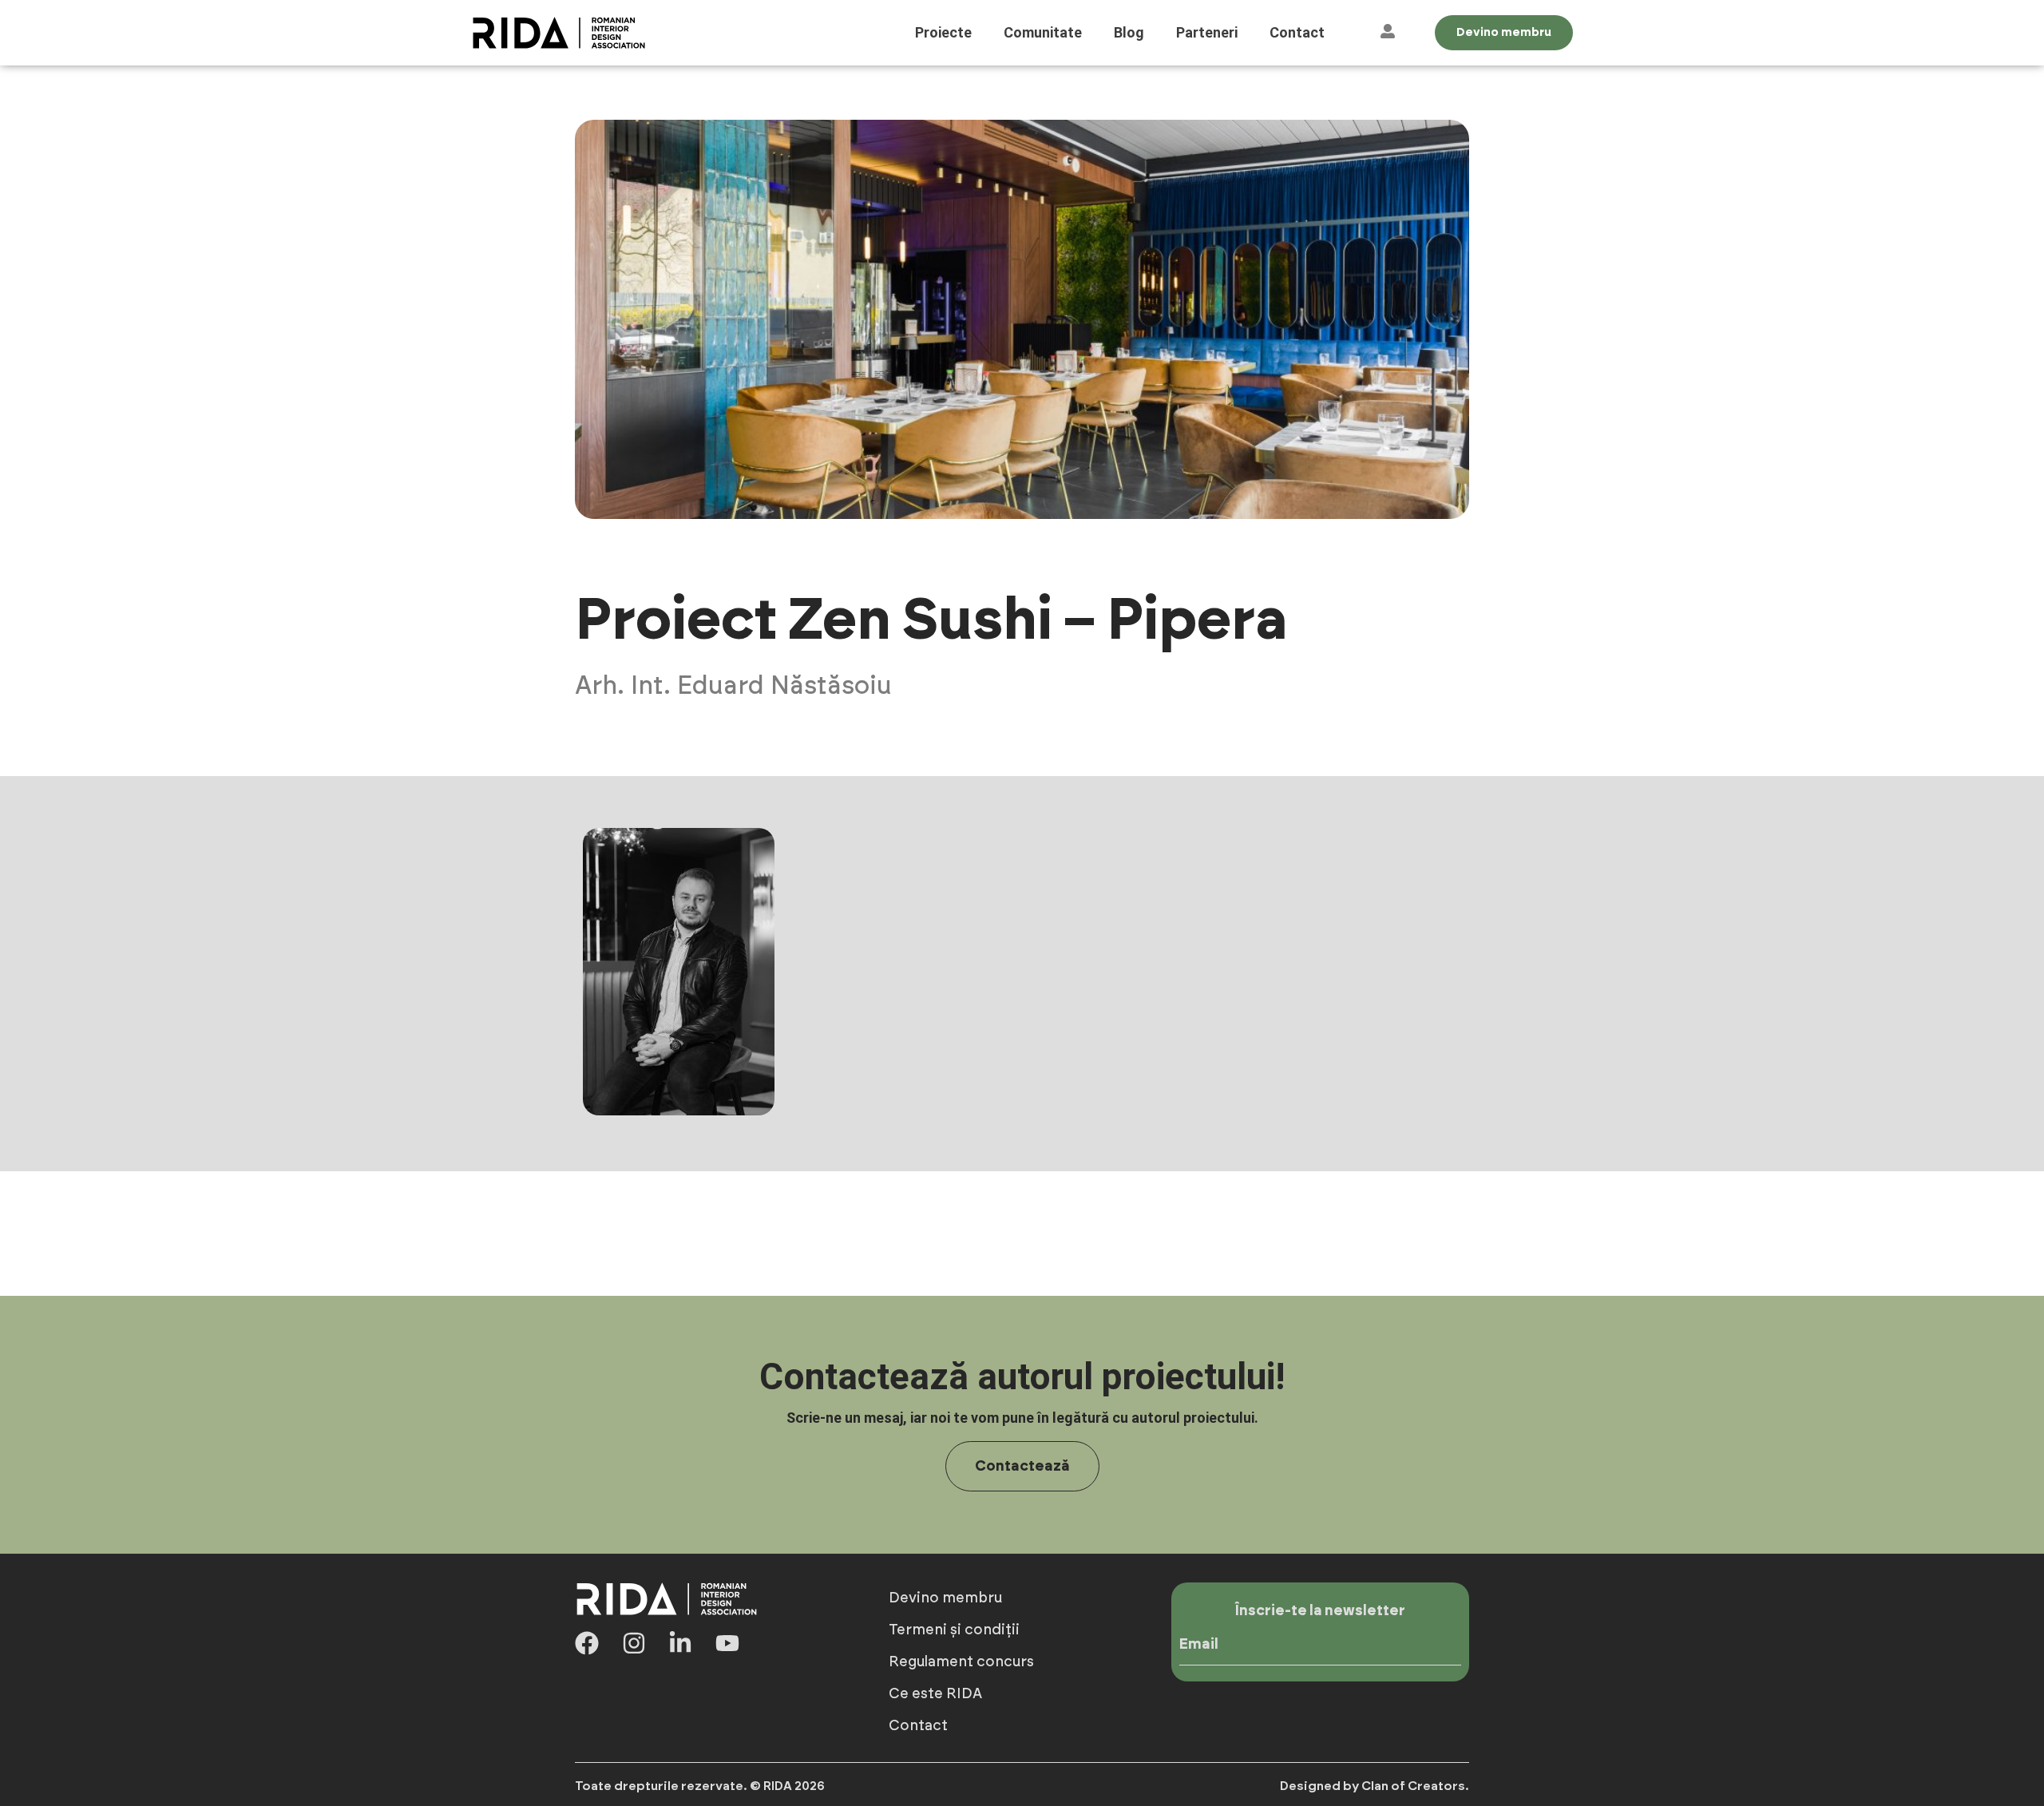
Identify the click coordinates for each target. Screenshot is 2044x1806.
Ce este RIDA (935, 1694)
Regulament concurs (961, 1662)
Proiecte (943, 32)
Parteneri (1207, 32)
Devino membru (945, 1598)
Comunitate (1043, 32)
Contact (1297, 32)
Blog (1129, 32)
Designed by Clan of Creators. (1375, 1786)
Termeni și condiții (954, 1630)
